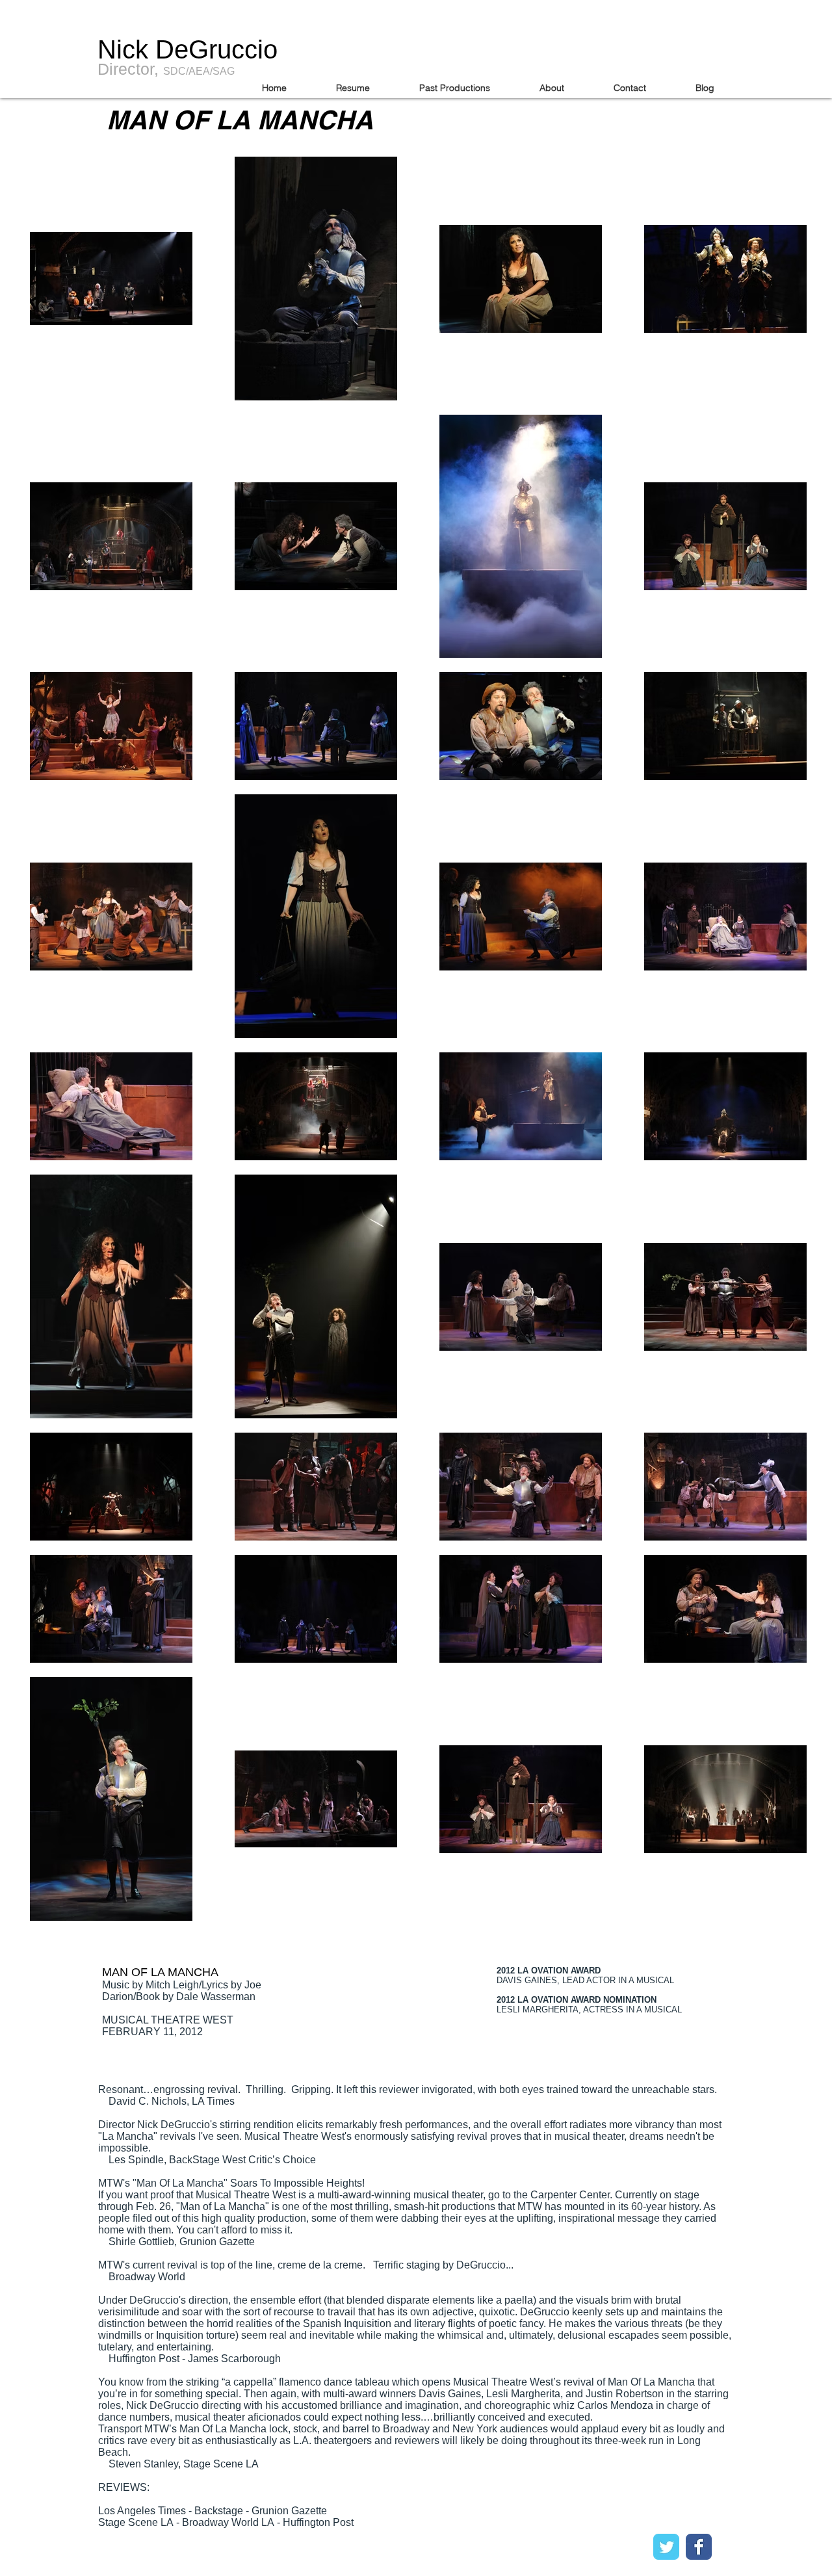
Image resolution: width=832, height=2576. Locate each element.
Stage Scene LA (136, 2522)
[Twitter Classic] (666, 2547)
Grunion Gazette (291, 2511)
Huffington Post (318, 2522)
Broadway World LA (229, 2522)
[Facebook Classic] (699, 2547)
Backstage (220, 2511)
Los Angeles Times (143, 2511)
